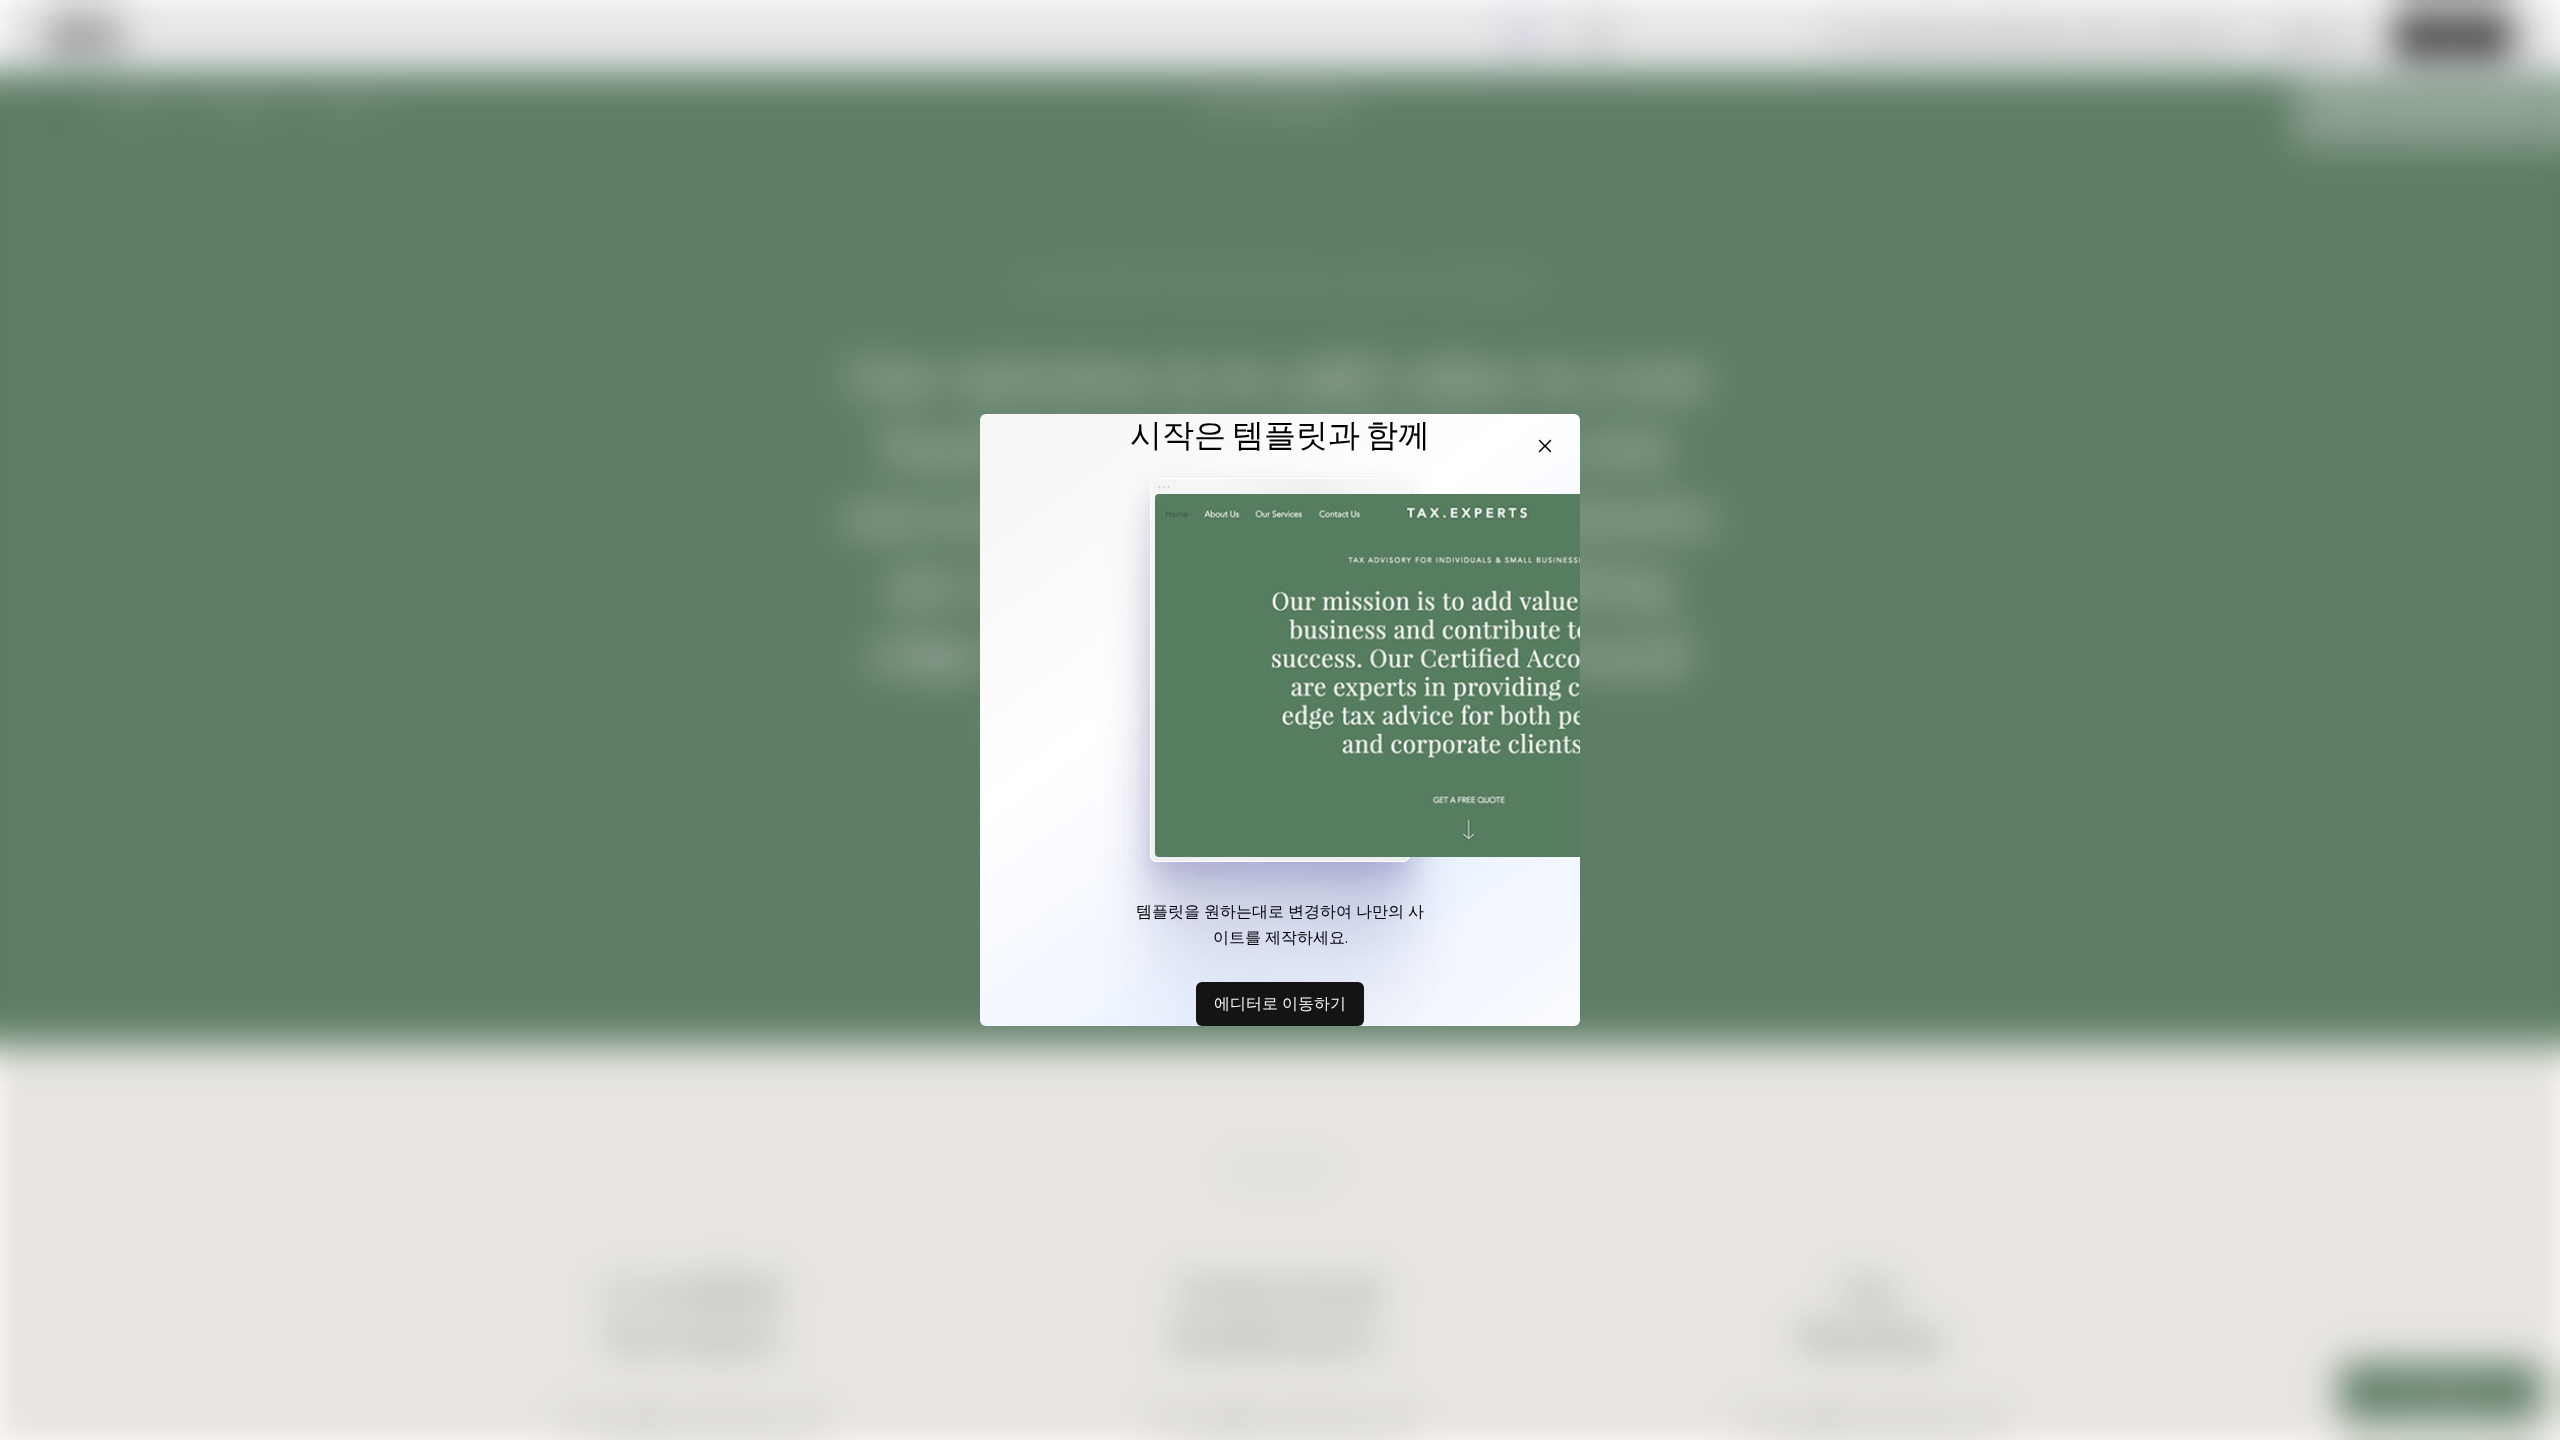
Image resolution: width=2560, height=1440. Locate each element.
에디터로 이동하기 (1280, 1003)
